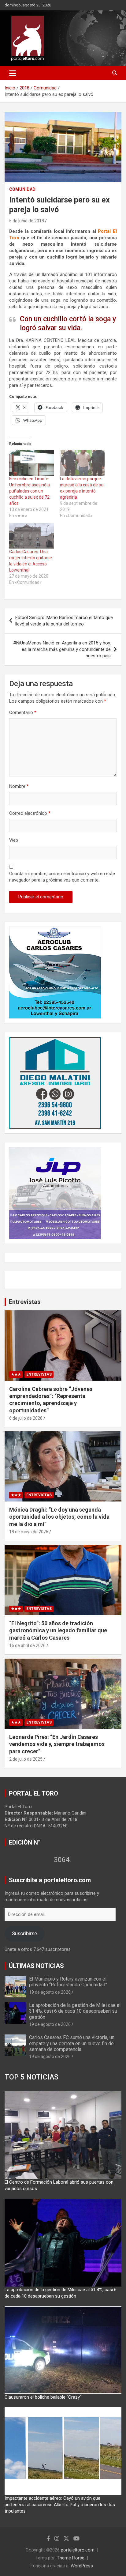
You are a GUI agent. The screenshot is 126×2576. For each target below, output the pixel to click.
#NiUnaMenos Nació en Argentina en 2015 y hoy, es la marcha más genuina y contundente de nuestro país (62, 649)
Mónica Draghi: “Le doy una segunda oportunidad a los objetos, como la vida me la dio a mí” (59, 1517)
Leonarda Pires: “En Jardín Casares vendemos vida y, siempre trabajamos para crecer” (57, 1744)
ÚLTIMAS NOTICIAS (36, 1966)
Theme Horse (71, 2558)
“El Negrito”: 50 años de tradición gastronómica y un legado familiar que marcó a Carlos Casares (58, 1630)
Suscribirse (24, 1933)
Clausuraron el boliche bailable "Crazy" (43, 2397)
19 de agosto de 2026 (50, 1992)
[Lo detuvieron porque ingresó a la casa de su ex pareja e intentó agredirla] (82, 463)
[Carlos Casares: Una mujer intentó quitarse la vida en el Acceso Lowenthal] (31, 536)
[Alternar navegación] (13, 73)
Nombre (19, 786)
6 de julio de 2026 (26, 1418)
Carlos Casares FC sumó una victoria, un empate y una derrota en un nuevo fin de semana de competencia (72, 2043)
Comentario (23, 712)
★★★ (16, 1374)
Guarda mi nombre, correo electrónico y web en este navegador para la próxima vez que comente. (62, 877)
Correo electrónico (30, 813)
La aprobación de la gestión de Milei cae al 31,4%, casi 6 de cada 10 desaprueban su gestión (75, 2011)
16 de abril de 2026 (27, 1645)
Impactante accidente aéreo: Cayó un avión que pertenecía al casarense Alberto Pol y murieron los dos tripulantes (60, 2505)
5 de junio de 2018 (27, 221)
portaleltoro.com (78, 2550)
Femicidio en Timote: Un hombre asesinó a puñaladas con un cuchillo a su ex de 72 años (30, 491)
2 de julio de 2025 (26, 1759)
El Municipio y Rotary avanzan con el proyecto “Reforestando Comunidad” (68, 1982)
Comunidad (22, 189)
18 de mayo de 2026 (29, 1532)
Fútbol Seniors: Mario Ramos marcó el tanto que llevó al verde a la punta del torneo (64, 621)
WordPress (82, 2566)
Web (14, 840)
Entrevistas (25, 1302)
